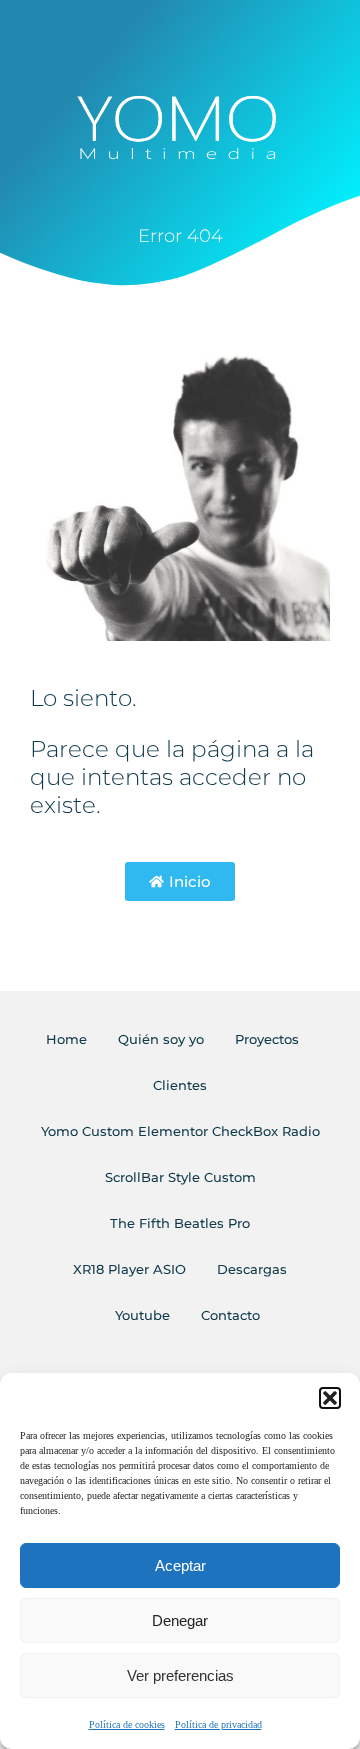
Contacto (230, 1315)
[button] (330, 1398)
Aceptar (180, 1565)
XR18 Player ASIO (129, 1269)
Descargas (252, 1269)
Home (66, 1039)
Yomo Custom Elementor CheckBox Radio (180, 1131)
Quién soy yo (161, 1039)
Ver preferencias (180, 1675)
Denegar (180, 1620)
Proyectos (267, 1039)
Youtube (142, 1315)
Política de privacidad (218, 1724)
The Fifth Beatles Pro (180, 1223)
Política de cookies (127, 1724)
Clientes (180, 1085)
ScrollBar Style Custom (180, 1177)
